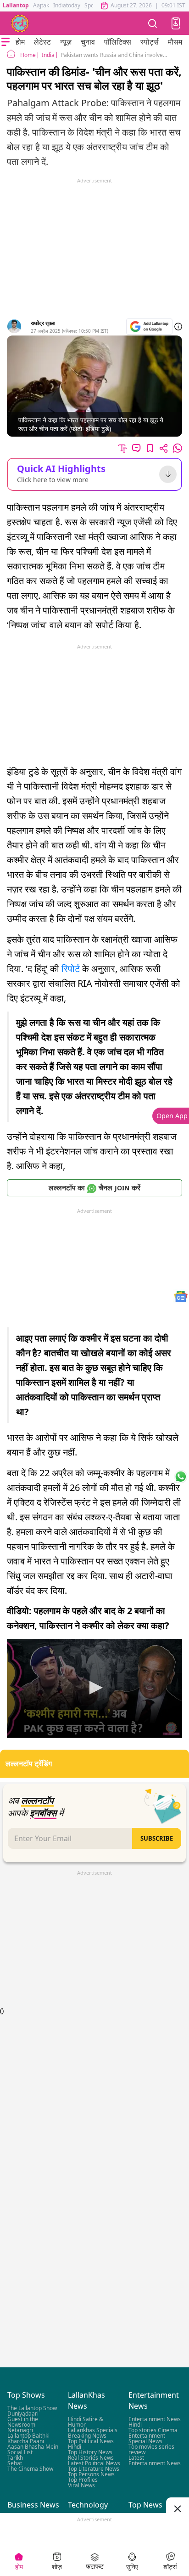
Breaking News (87, 2436)
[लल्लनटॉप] (20, 23)
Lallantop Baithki (28, 2436)
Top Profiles (83, 2480)
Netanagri (20, 2430)
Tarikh (15, 2458)
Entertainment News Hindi (155, 2422)
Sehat (15, 2463)
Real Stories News (91, 2458)
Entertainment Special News (147, 2438)
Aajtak (41, 5)
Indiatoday (67, 5)
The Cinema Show (30, 2469)
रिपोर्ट (71, 969)
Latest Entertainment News (155, 2460)
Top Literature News (94, 2469)
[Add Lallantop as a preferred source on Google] (149, 327)
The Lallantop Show (32, 2408)
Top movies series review (151, 2449)
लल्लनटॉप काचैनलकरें (94, 1188)
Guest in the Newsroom (23, 2422)
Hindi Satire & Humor (86, 2422)
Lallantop (16, 5)
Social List (20, 2452)
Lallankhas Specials (93, 2430)
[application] (94, 1688)
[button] (176, 23)
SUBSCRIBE (157, 1838)
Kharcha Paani (26, 2441)
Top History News (90, 2452)
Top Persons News (91, 2474)
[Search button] (153, 23)
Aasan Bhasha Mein (33, 2447)
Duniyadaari (23, 2414)
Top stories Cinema (153, 2430)
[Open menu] (6, 42)
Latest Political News (94, 2463)
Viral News (81, 2485)
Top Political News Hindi (91, 2444)
